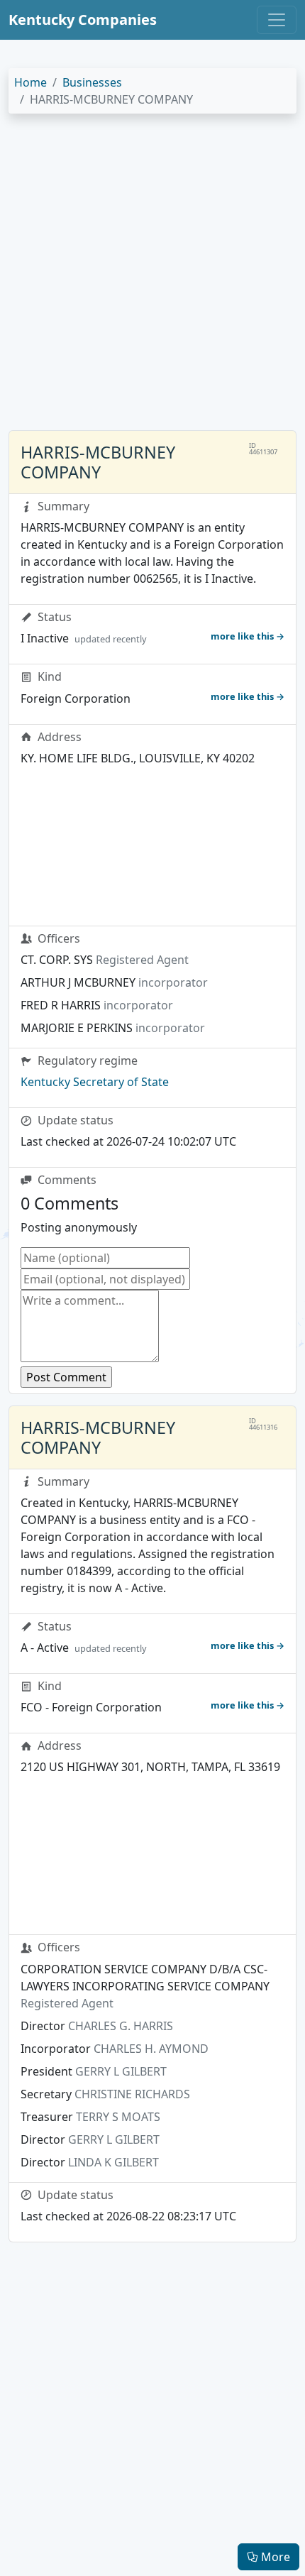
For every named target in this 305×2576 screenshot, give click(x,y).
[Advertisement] (152, 278)
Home (30, 82)
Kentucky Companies (83, 20)
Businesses (92, 82)
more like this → (248, 636)
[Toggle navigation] (277, 20)
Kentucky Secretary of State (95, 1082)
